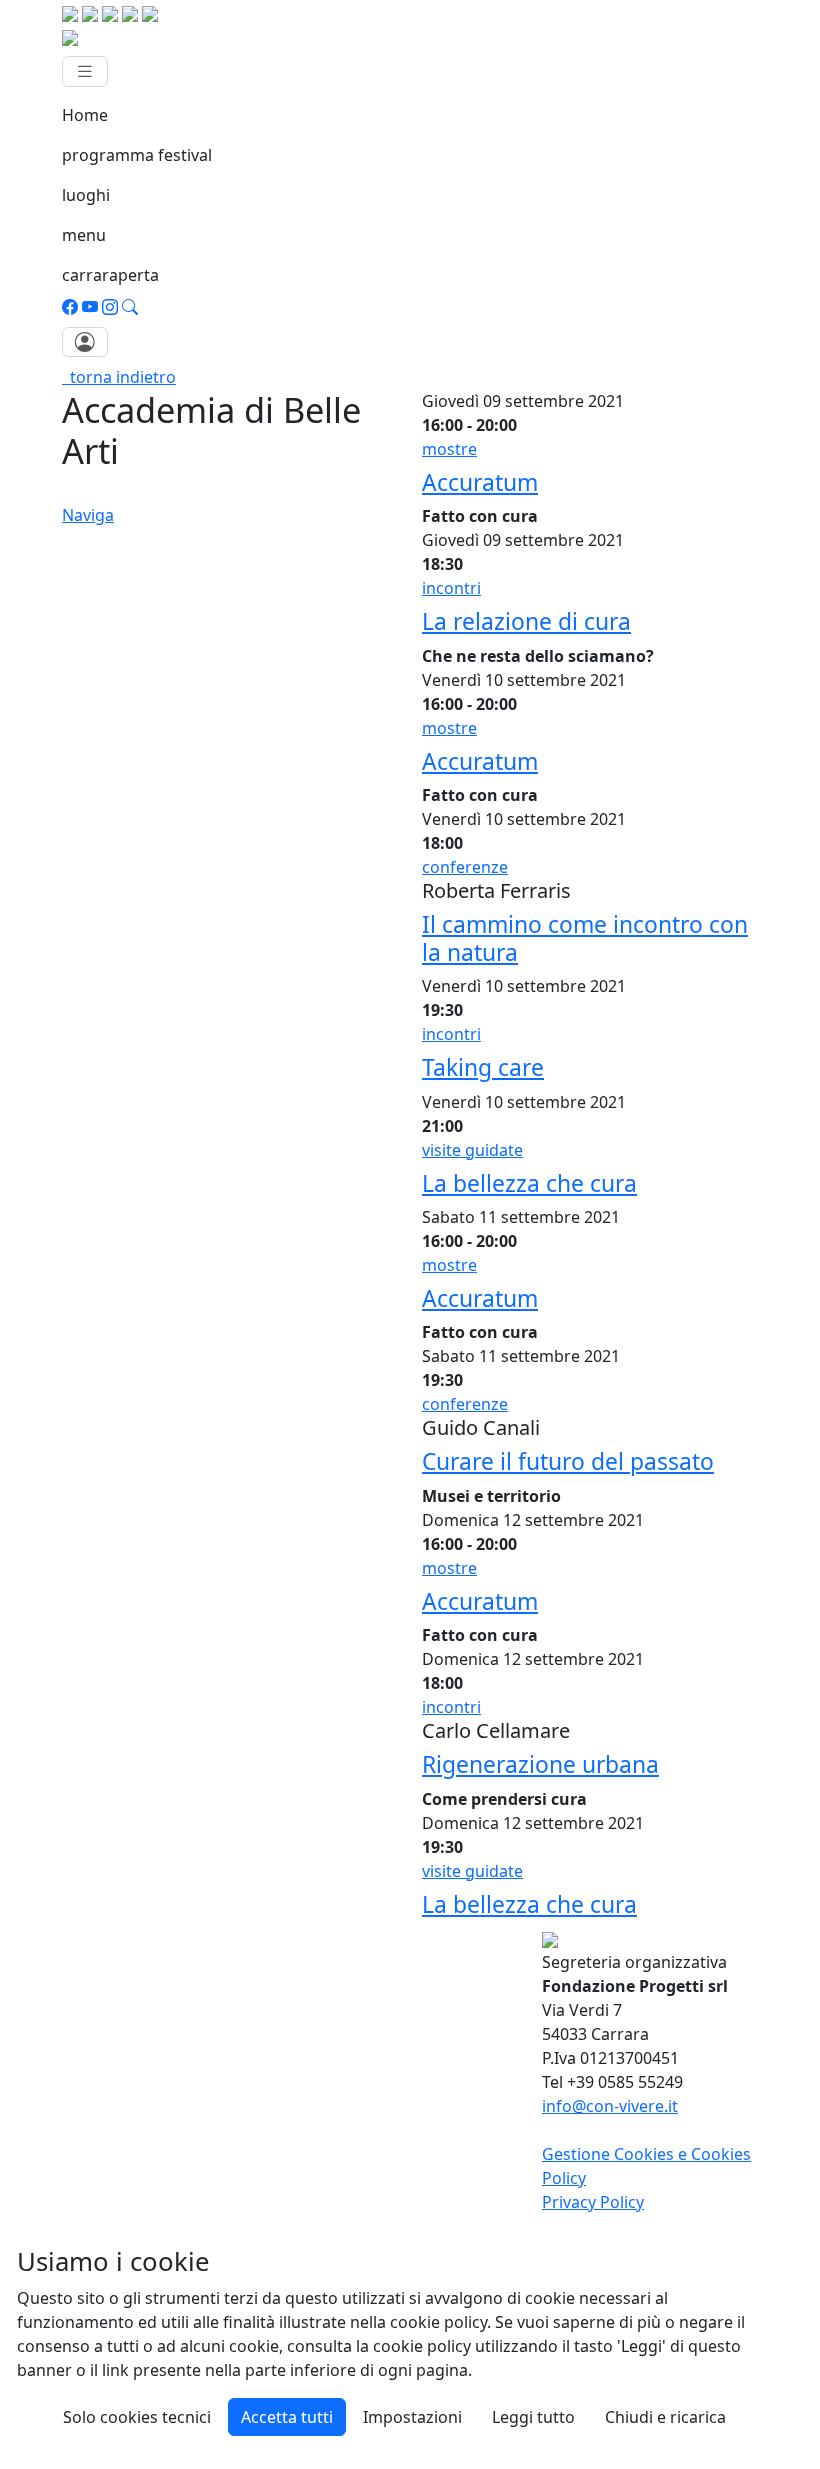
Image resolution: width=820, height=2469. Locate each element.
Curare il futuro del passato (568, 1461)
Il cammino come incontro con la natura (585, 938)
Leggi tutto (533, 2417)
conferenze (465, 867)
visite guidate (472, 1150)
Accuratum (480, 482)
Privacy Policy (593, 2202)
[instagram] (110, 307)
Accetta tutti (287, 2417)
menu (84, 235)
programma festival (137, 155)
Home (85, 115)
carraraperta (110, 275)
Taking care (483, 1067)
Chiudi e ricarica (665, 2417)
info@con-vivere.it (610, 2106)
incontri (451, 588)
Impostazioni (412, 2417)
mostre (449, 449)
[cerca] (130, 307)
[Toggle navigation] (85, 71)
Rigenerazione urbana (540, 1764)
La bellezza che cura (529, 1183)
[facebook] (70, 307)
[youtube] (90, 307)
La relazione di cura (526, 621)
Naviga (88, 515)
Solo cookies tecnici (137, 2417)
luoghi (86, 195)
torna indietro (119, 377)
